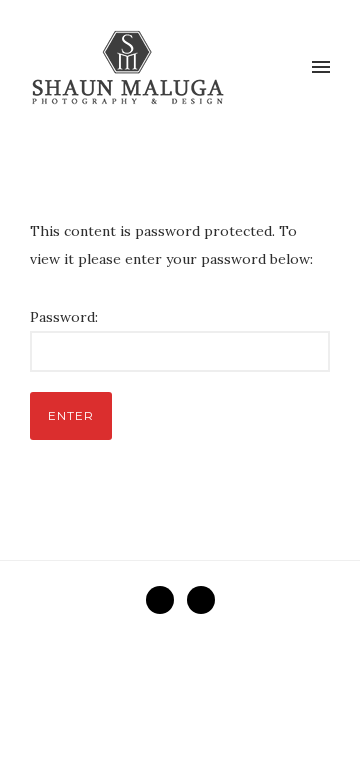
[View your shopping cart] (288, 68)
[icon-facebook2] (165, 600)
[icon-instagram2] (201, 600)
